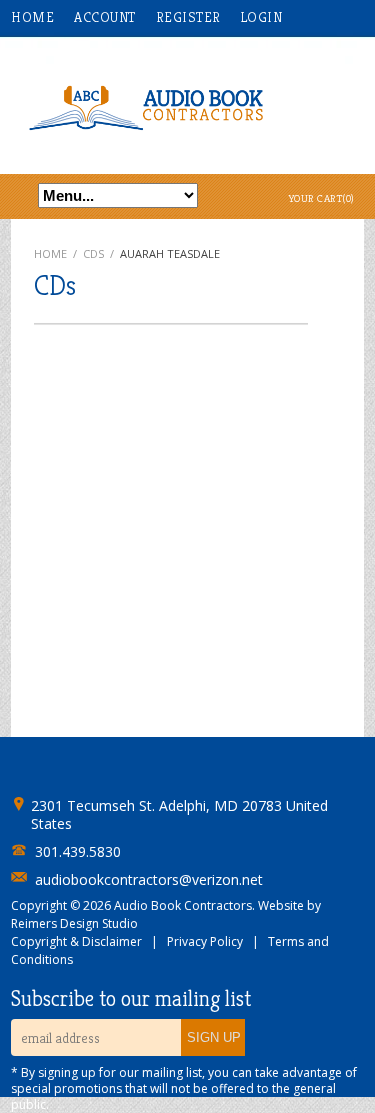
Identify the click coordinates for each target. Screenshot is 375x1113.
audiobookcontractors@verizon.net (149, 880)
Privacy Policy (205, 941)
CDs (93, 253)
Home (32, 17)
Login (262, 17)
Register (188, 17)
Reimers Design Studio (74, 923)
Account (105, 17)
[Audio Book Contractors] (187, 106)
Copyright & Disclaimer (76, 941)
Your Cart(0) (321, 198)
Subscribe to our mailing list (131, 999)
